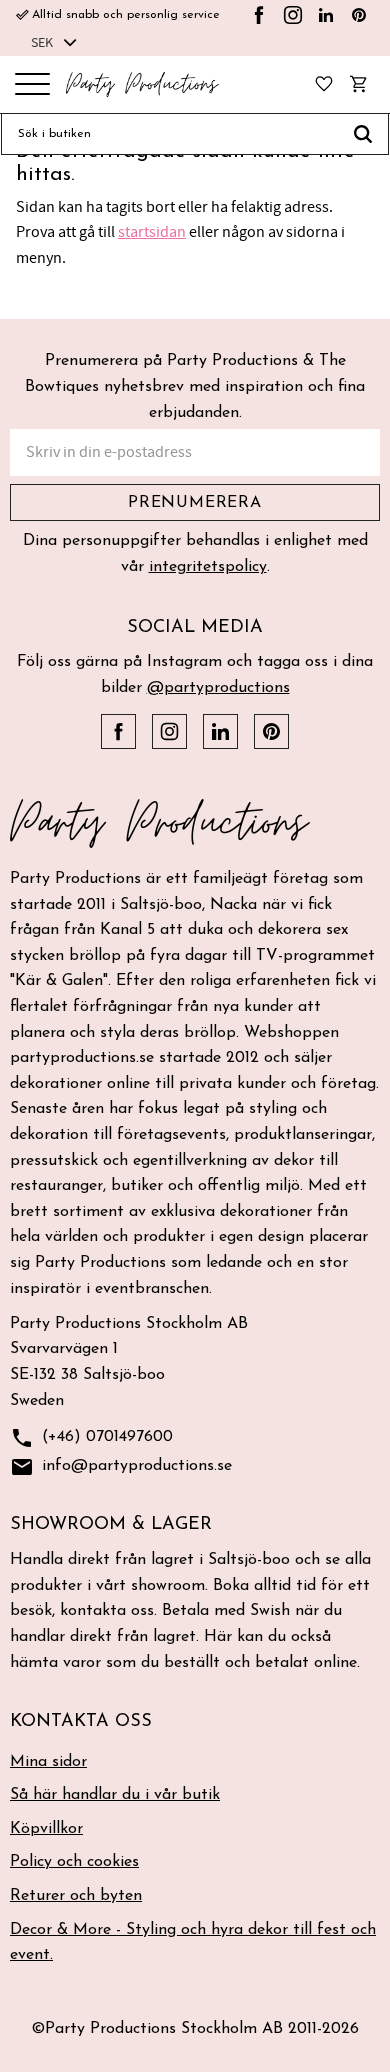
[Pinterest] (359, 15)
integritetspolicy (208, 567)
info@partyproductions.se (121, 1467)
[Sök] (363, 134)
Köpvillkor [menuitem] (46, 1829)
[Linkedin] (326, 15)
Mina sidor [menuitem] (48, 1762)
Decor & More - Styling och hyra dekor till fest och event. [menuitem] (193, 1943)
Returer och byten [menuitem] (76, 1896)
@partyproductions (218, 688)
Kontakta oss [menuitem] (81, 1722)
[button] (32, 85)
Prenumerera (195, 503)
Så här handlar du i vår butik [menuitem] (115, 1795)
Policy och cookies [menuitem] (74, 1862)
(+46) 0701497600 (91, 1438)
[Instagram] (293, 15)
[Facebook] (259, 15)
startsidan (152, 232)
